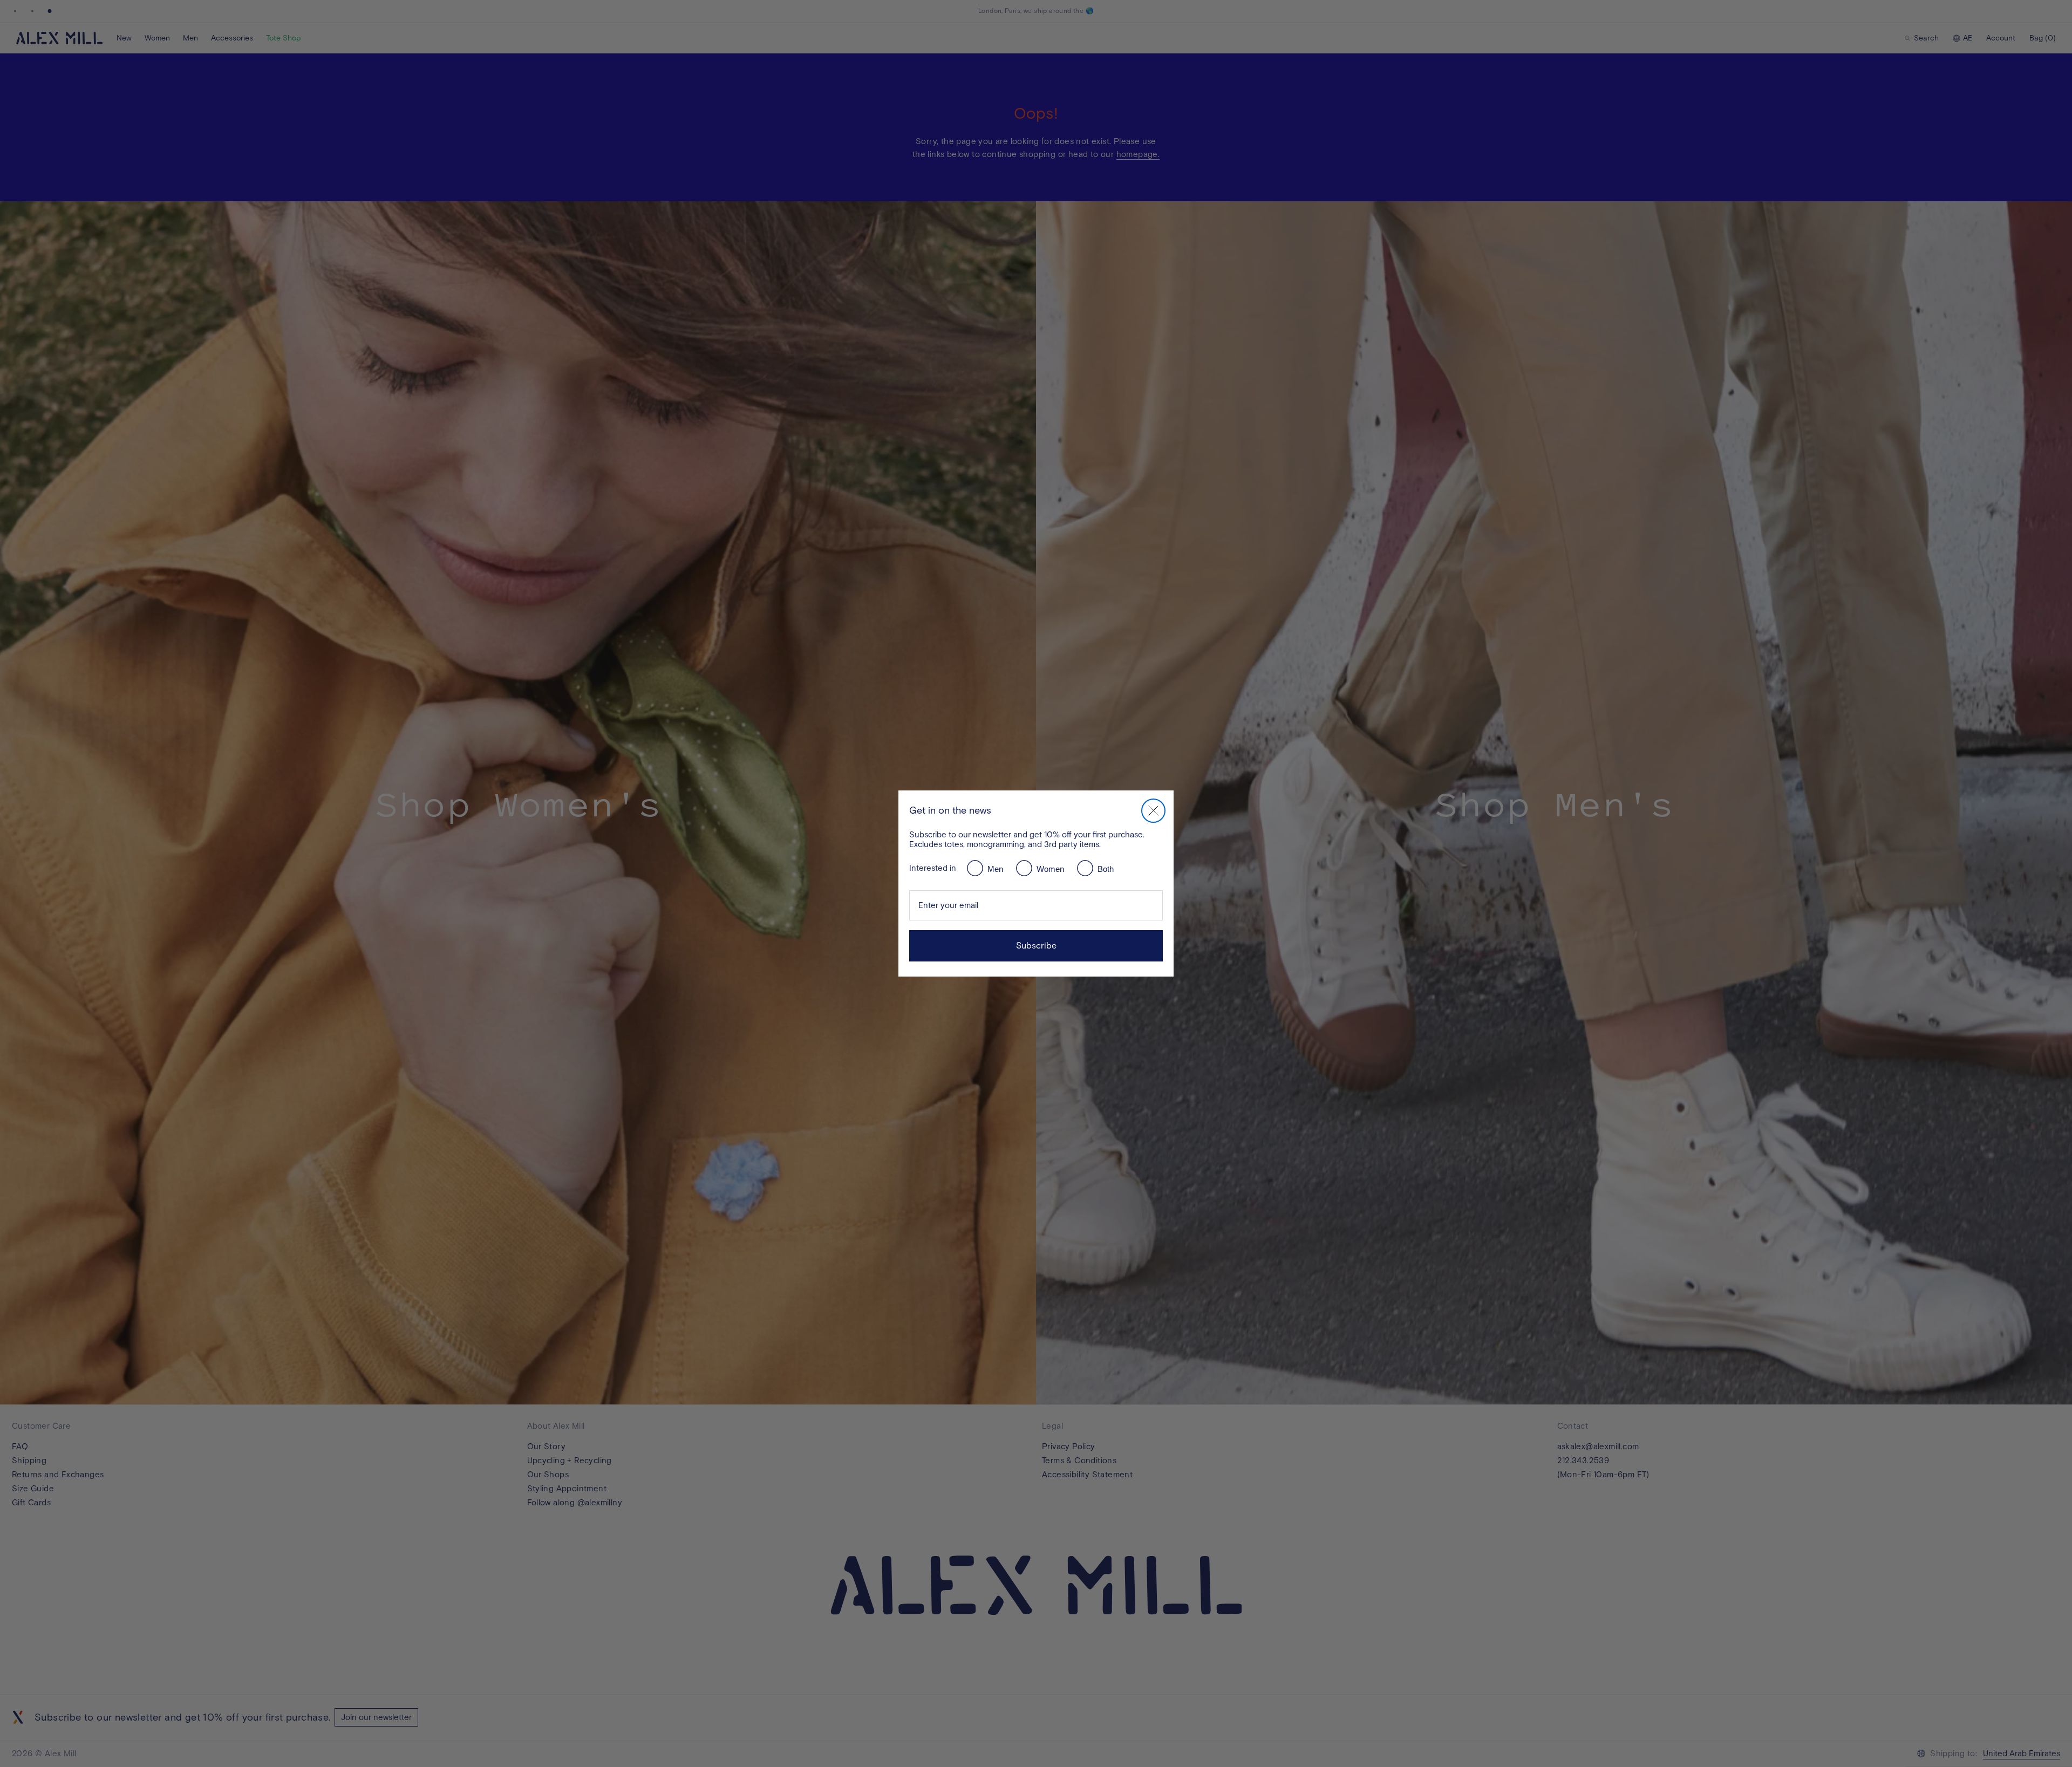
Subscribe (1036, 946)
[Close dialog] (1153, 811)
